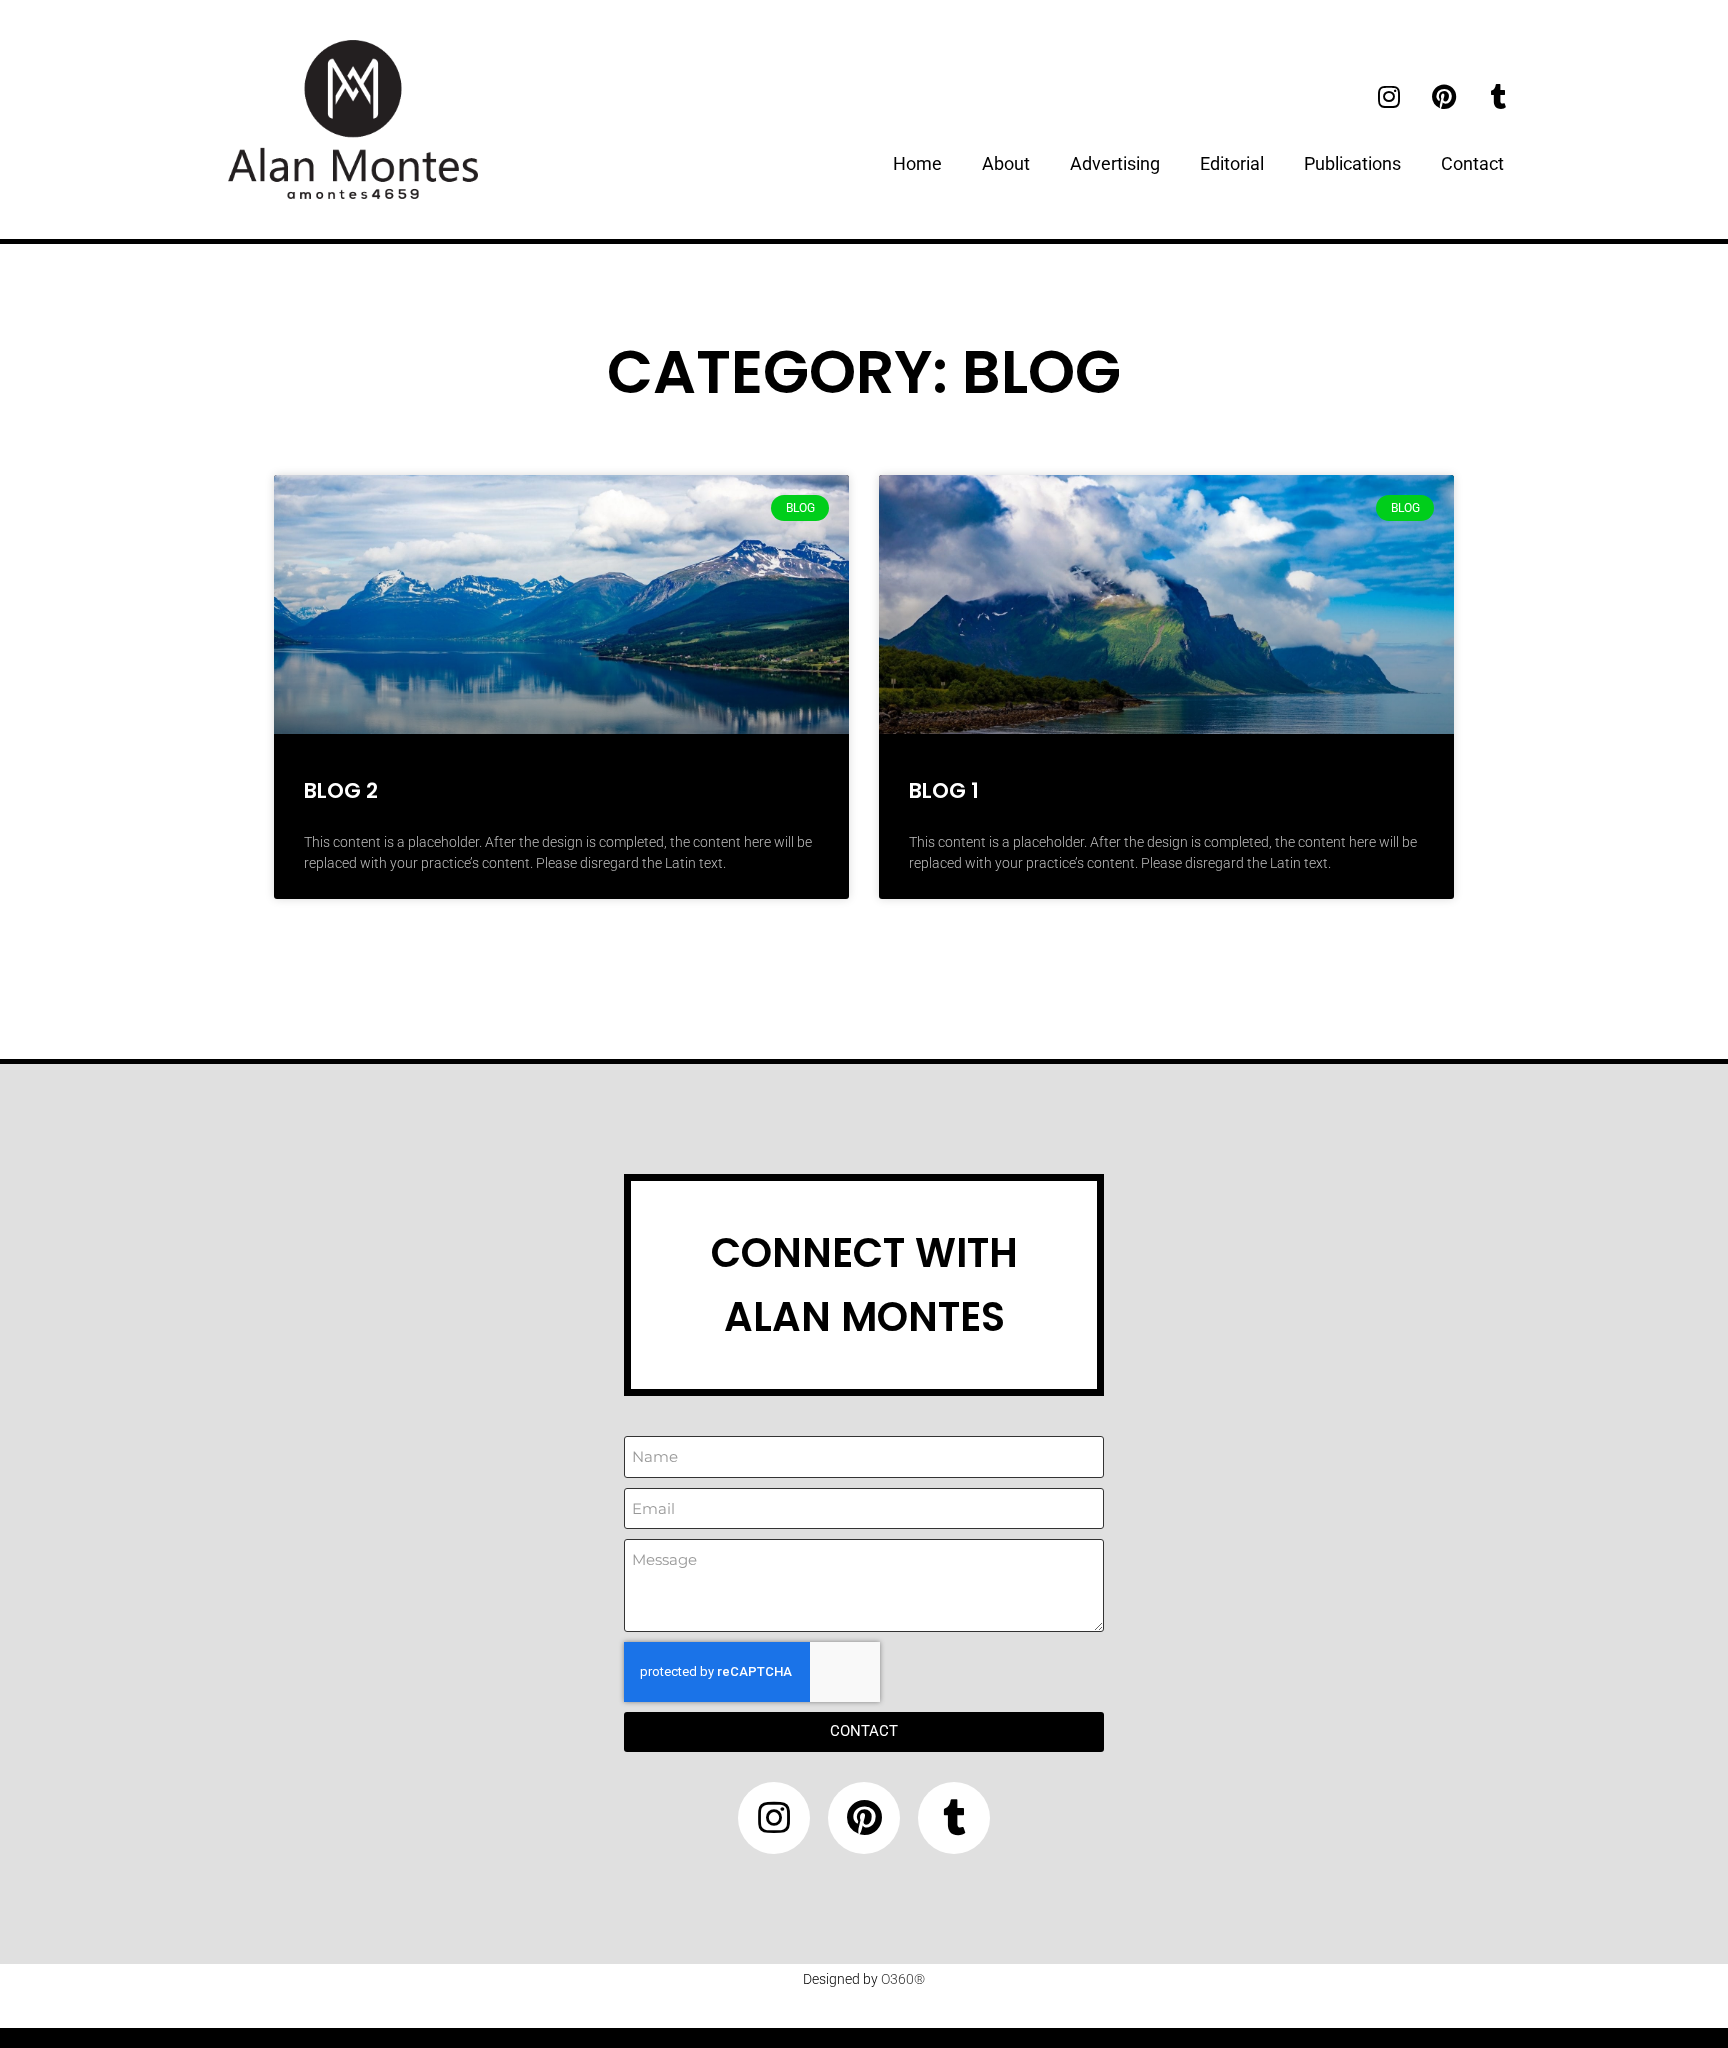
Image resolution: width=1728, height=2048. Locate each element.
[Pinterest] (1444, 96)
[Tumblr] (1499, 96)
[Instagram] (1389, 96)
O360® (903, 1979)
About (1006, 163)
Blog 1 (944, 790)
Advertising (1115, 163)
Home (917, 163)
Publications (1352, 163)
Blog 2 (341, 790)
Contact (1472, 163)
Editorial (1232, 163)
